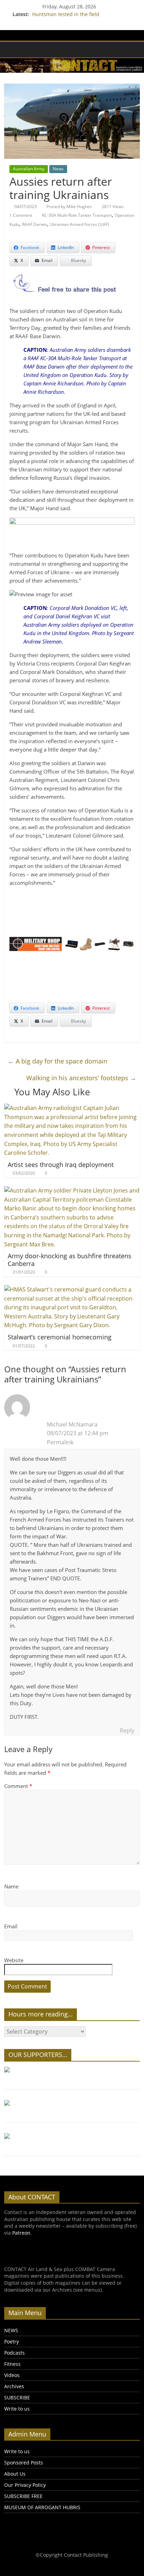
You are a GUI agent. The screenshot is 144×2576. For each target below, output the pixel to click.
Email (11, 1926)
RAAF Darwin (35, 224)
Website (14, 1960)
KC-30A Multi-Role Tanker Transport (77, 215)
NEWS (11, 2330)
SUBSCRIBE (17, 2397)
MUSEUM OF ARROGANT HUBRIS (42, 2507)
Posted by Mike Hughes (69, 207)
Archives (14, 2386)
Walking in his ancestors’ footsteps (81, 1078)
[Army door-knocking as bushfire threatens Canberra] (72, 1190)
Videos (12, 2375)
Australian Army (29, 169)
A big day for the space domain (57, 1061)
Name (11, 1886)
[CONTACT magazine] (11, 49)
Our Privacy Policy (25, 2485)
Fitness (12, 2364)
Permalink (60, 1442)
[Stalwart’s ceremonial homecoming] (72, 1289)
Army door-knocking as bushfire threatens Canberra (70, 1260)
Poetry (12, 2342)
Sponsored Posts (24, 2463)
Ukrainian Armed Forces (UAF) (80, 224)
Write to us (17, 2409)
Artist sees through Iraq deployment (61, 1165)
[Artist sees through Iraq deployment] (72, 1108)
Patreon (21, 2233)
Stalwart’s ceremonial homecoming (60, 1337)
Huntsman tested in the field (66, 14)
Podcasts (15, 2353)
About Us (15, 2474)
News (58, 169)
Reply (127, 1730)
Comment (18, 1786)
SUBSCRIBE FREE (23, 2496)
